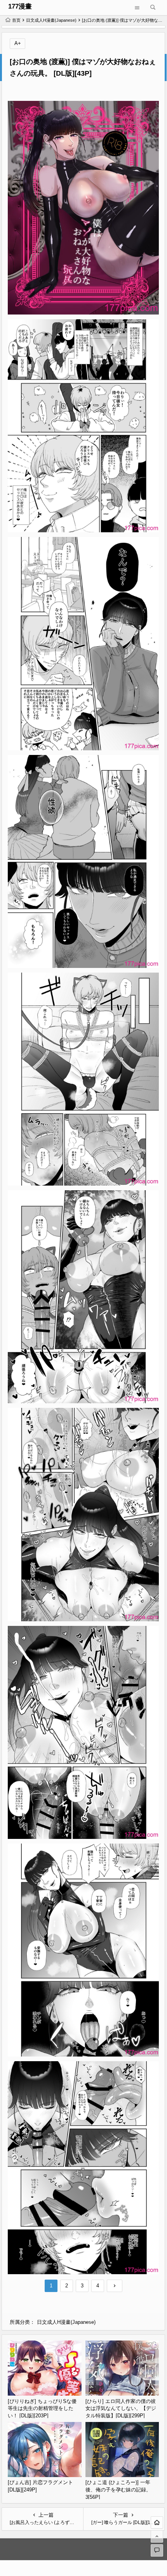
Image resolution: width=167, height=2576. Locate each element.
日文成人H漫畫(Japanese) (51, 20)
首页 (16, 20)
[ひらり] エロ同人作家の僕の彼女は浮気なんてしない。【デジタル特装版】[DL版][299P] (121, 2408)
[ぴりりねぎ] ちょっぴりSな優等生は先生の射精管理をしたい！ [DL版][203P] (42, 2408)
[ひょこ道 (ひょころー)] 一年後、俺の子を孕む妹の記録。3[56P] (118, 2489)
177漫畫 (20, 6)
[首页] (157, 2522)
